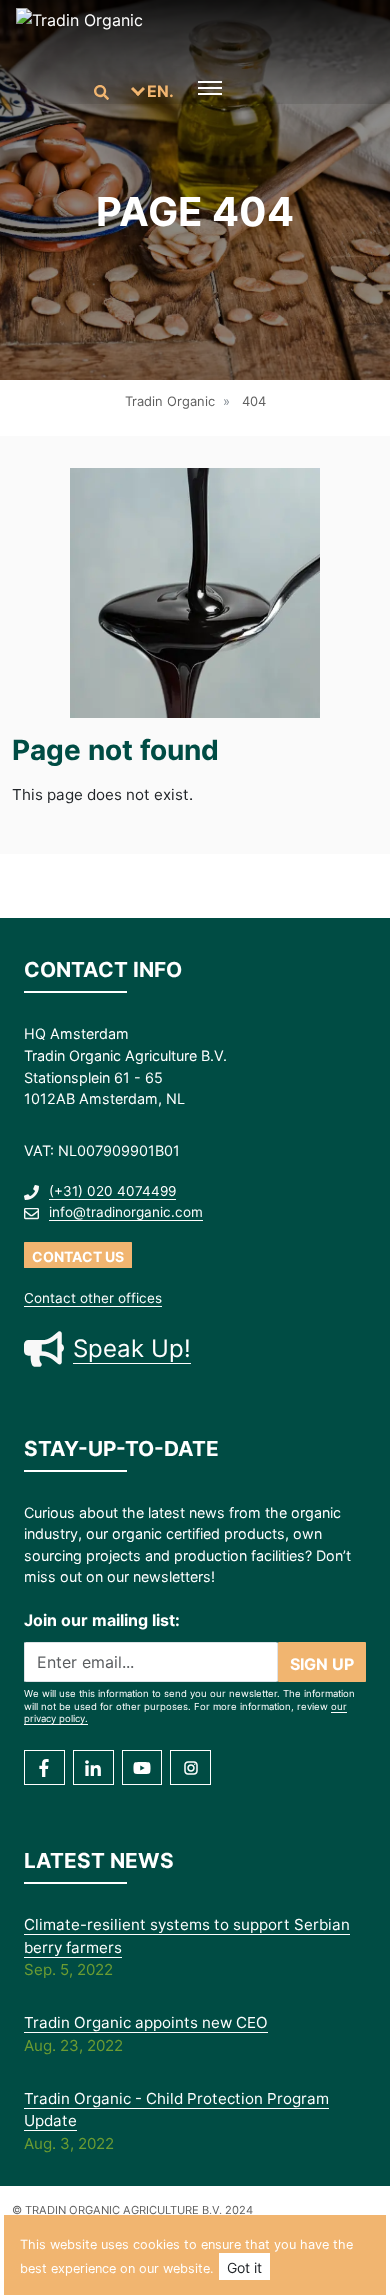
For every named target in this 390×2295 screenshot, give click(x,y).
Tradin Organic (170, 401)
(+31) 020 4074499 (112, 1191)
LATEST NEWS (99, 1860)
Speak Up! (132, 1348)
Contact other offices (93, 1298)
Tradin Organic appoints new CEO (146, 2022)
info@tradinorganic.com (126, 1212)
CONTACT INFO (103, 969)
